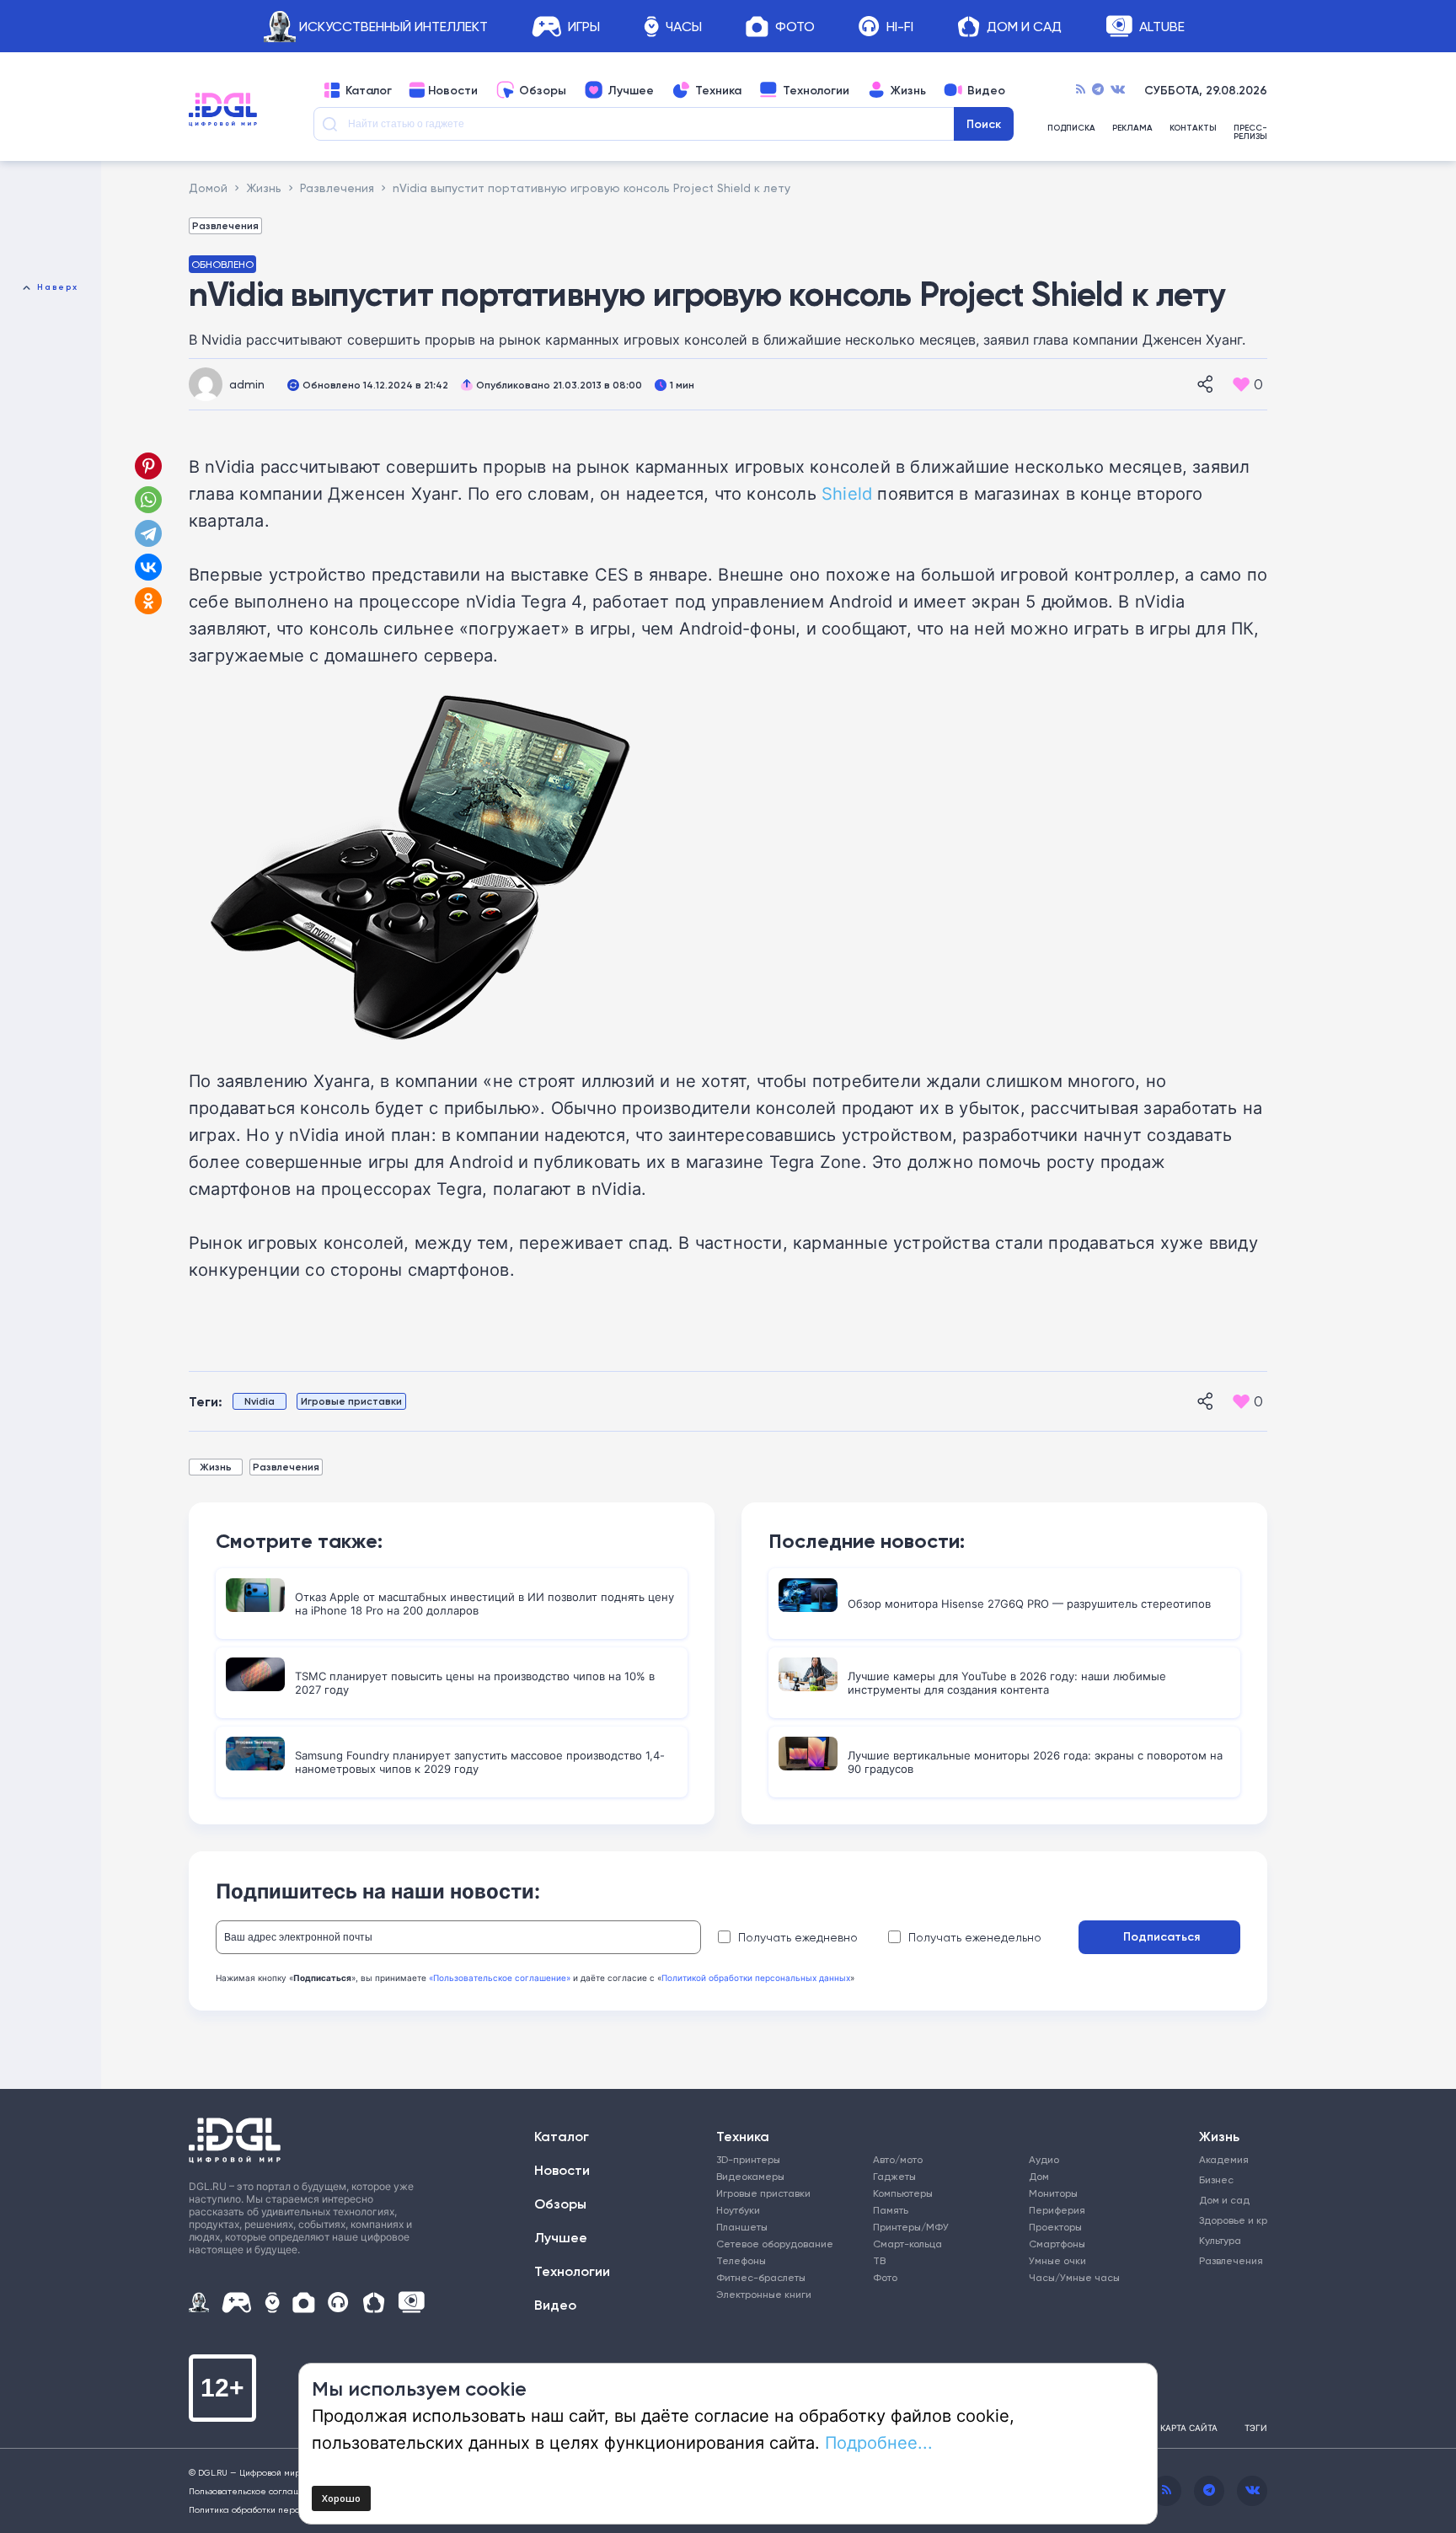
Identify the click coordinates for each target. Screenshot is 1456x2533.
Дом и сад (1224, 2200)
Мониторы (1053, 2193)
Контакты (1193, 129)
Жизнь (908, 90)
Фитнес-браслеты (761, 2277)
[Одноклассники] (150, 601)
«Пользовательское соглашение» (500, 1978)
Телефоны (741, 2260)
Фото (795, 27)
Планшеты (742, 2227)
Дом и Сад (1024, 27)
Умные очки (1057, 2260)
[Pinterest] (148, 466)
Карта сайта (1189, 2428)
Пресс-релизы (1250, 132)
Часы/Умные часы (1074, 2277)
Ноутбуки (738, 2210)
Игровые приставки (351, 1401)
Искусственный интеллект (393, 27)
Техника (718, 90)
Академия (1224, 2159)
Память (891, 2210)
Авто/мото (898, 2159)
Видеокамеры (750, 2176)
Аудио (1044, 2159)
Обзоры (543, 90)
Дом (1039, 2176)
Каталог (369, 90)
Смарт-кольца (907, 2244)
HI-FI (900, 27)
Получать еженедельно (975, 1937)
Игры (584, 27)
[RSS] (1081, 90)
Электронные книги (764, 2294)
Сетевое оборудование (775, 2244)
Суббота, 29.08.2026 (1206, 90)
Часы (684, 27)
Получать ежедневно (798, 1937)
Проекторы (1055, 2227)
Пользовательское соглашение (256, 2491)
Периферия (1057, 2210)
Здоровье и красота (1227, 2220)
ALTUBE (1162, 27)
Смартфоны (1057, 2244)
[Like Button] (1241, 384)
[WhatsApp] (148, 500)
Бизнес (1216, 2180)
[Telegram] (1098, 90)
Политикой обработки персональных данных (756, 1978)
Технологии (816, 90)
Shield (847, 493)
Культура (1220, 2240)
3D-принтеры (748, 2159)
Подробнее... (879, 2442)
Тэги (1256, 2428)
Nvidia (260, 1401)
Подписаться (1162, 1936)
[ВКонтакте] (148, 567)
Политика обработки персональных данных (281, 2509)
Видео (986, 90)
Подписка (1071, 129)
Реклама (1132, 129)
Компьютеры (903, 2193)
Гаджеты (894, 2176)
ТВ (879, 2260)
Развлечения (225, 225)
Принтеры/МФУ (911, 2227)
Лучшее (631, 90)
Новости (453, 90)
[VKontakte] (1118, 90)
